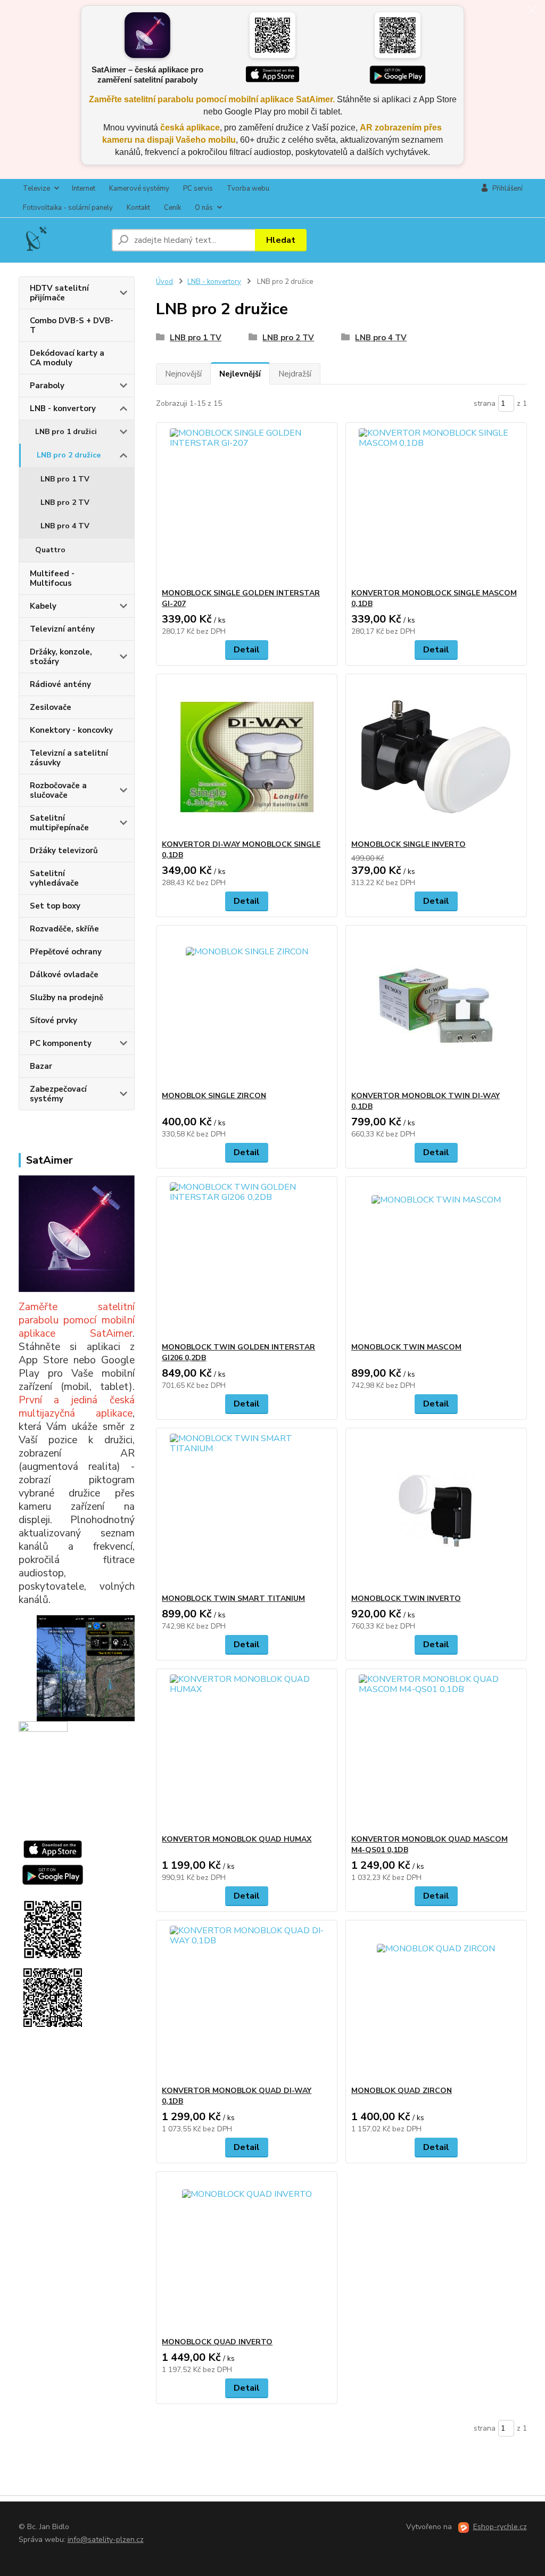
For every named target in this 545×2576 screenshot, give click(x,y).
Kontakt (138, 208)
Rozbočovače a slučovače (58, 790)
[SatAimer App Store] (272, 75)
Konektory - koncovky (71, 730)
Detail (247, 650)
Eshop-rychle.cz (500, 2527)
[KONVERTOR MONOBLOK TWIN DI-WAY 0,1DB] (436, 1008)
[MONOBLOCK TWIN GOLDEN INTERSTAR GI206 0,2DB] (247, 1260)
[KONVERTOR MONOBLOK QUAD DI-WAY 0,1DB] (247, 2003)
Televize (36, 189)
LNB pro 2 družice (69, 455)
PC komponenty (61, 1043)
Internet (84, 189)
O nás (204, 208)
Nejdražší (295, 374)
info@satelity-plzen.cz (106, 2540)
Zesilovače (51, 707)
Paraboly (47, 386)
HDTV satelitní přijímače (59, 293)
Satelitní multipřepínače (59, 823)
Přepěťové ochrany (66, 952)
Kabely (43, 606)
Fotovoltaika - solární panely (68, 208)
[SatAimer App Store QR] (272, 35)
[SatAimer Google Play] (398, 75)
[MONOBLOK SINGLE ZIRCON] (247, 1008)
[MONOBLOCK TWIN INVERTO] (436, 1511)
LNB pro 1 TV (65, 479)
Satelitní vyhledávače (54, 878)
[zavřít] (532, 11)
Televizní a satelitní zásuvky (69, 758)
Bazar (41, 1066)
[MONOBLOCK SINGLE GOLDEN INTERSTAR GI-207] (247, 505)
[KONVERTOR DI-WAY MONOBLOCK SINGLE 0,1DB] (247, 757)
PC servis (198, 189)
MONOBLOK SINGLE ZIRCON (214, 1096)
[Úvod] (61, 240)
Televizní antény (62, 629)
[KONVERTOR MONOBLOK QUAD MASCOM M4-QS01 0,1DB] (436, 1752)
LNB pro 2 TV (65, 502)
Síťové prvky (53, 1020)
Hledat (281, 240)
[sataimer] (77, 1667)
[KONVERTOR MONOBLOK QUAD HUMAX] (247, 1752)
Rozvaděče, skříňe (64, 929)
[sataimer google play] (53, 1874)
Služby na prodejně (67, 997)
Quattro (50, 550)
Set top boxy (55, 906)
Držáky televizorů (64, 851)
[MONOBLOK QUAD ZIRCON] (436, 2003)
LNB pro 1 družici (66, 432)
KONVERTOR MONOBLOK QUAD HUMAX (237, 1839)
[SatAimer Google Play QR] (398, 35)
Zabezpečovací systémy (58, 1094)
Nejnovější (183, 374)
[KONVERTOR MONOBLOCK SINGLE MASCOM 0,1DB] (436, 505)
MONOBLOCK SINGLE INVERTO (408, 844)
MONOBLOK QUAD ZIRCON (402, 2091)
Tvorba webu (248, 189)
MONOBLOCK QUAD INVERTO (217, 2342)
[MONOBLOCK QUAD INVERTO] (247, 2254)
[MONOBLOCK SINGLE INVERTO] (436, 757)
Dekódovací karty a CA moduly (67, 358)
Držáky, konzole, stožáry (61, 657)
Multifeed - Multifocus (52, 578)
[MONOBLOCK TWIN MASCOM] (436, 1260)
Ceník (172, 208)
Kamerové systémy (139, 189)
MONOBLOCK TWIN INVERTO (406, 1598)
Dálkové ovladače (64, 975)
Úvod (164, 282)
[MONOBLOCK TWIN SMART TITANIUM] (247, 1511)
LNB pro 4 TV (65, 526)
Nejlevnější (240, 374)
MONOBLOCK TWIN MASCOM (406, 1347)
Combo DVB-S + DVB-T (72, 325)
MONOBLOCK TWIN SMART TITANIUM (233, 1598)
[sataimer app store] (53, 1849)
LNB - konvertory (63, 408)
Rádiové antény (60, 684)
